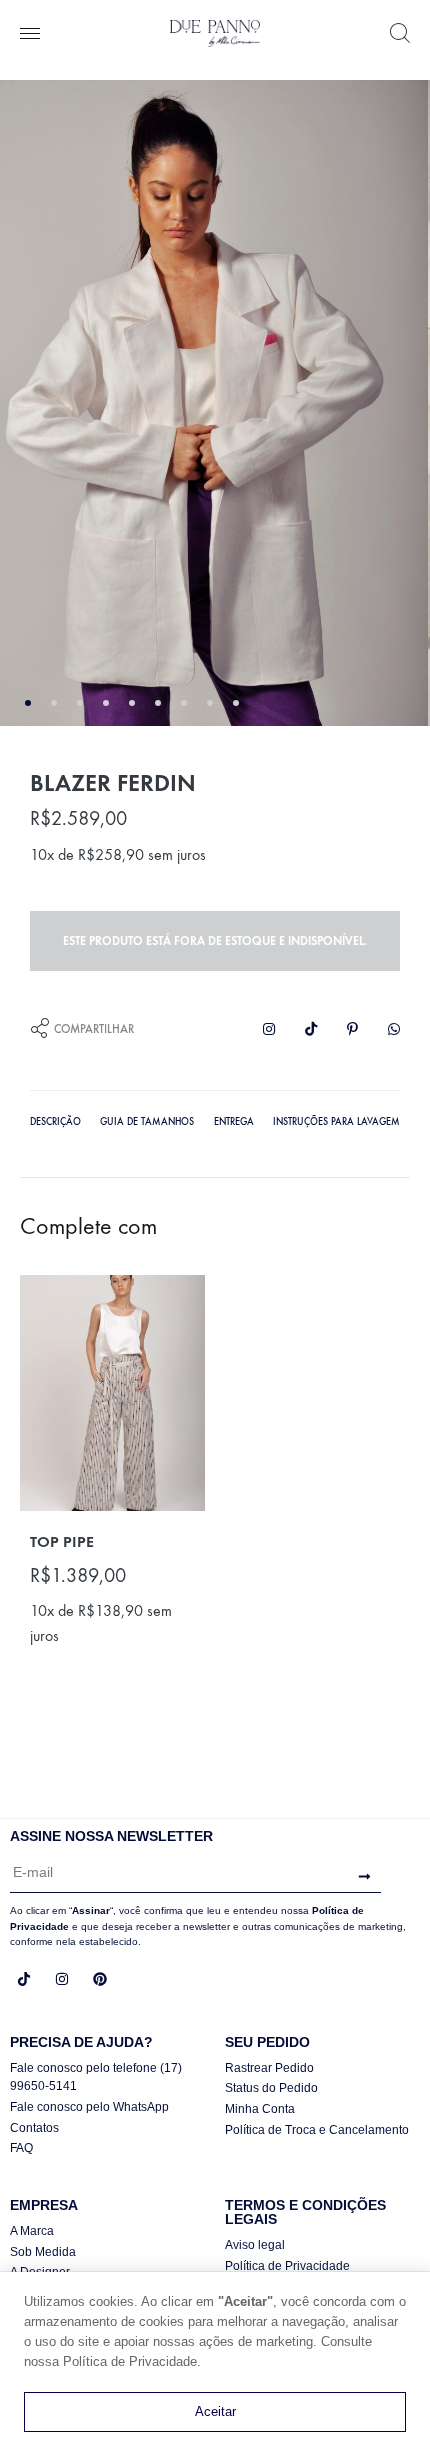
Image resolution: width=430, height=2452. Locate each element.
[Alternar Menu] (30, 35)
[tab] (55, 1120)
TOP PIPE (62, 1541)
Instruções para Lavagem (336, 1122)
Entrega (234, 1122)
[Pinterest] (100, 1979)
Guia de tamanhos (147, 1122)
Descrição (55, 1122)
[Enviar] (359, 1876)
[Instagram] (62, 1979)
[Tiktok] (24, 1979)
